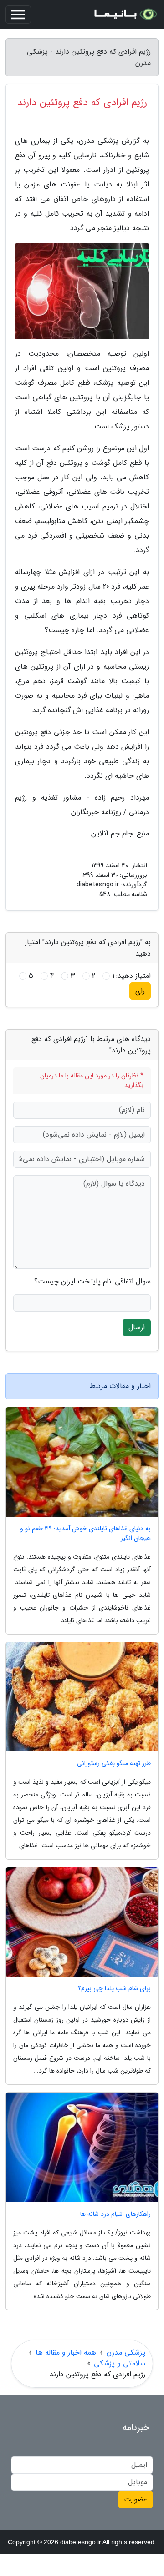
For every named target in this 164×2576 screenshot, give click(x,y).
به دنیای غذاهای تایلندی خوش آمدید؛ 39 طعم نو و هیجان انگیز (85, 1534)
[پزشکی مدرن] (125, 15)
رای (140, 991)
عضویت (136, 2499)
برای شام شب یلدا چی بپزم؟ (114, 1989)
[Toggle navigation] (18, 15)
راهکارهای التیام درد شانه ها (115, 2214)
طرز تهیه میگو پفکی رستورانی (114, 1763)
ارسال (137, 1327)
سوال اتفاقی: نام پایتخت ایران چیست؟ (92, 1282)
